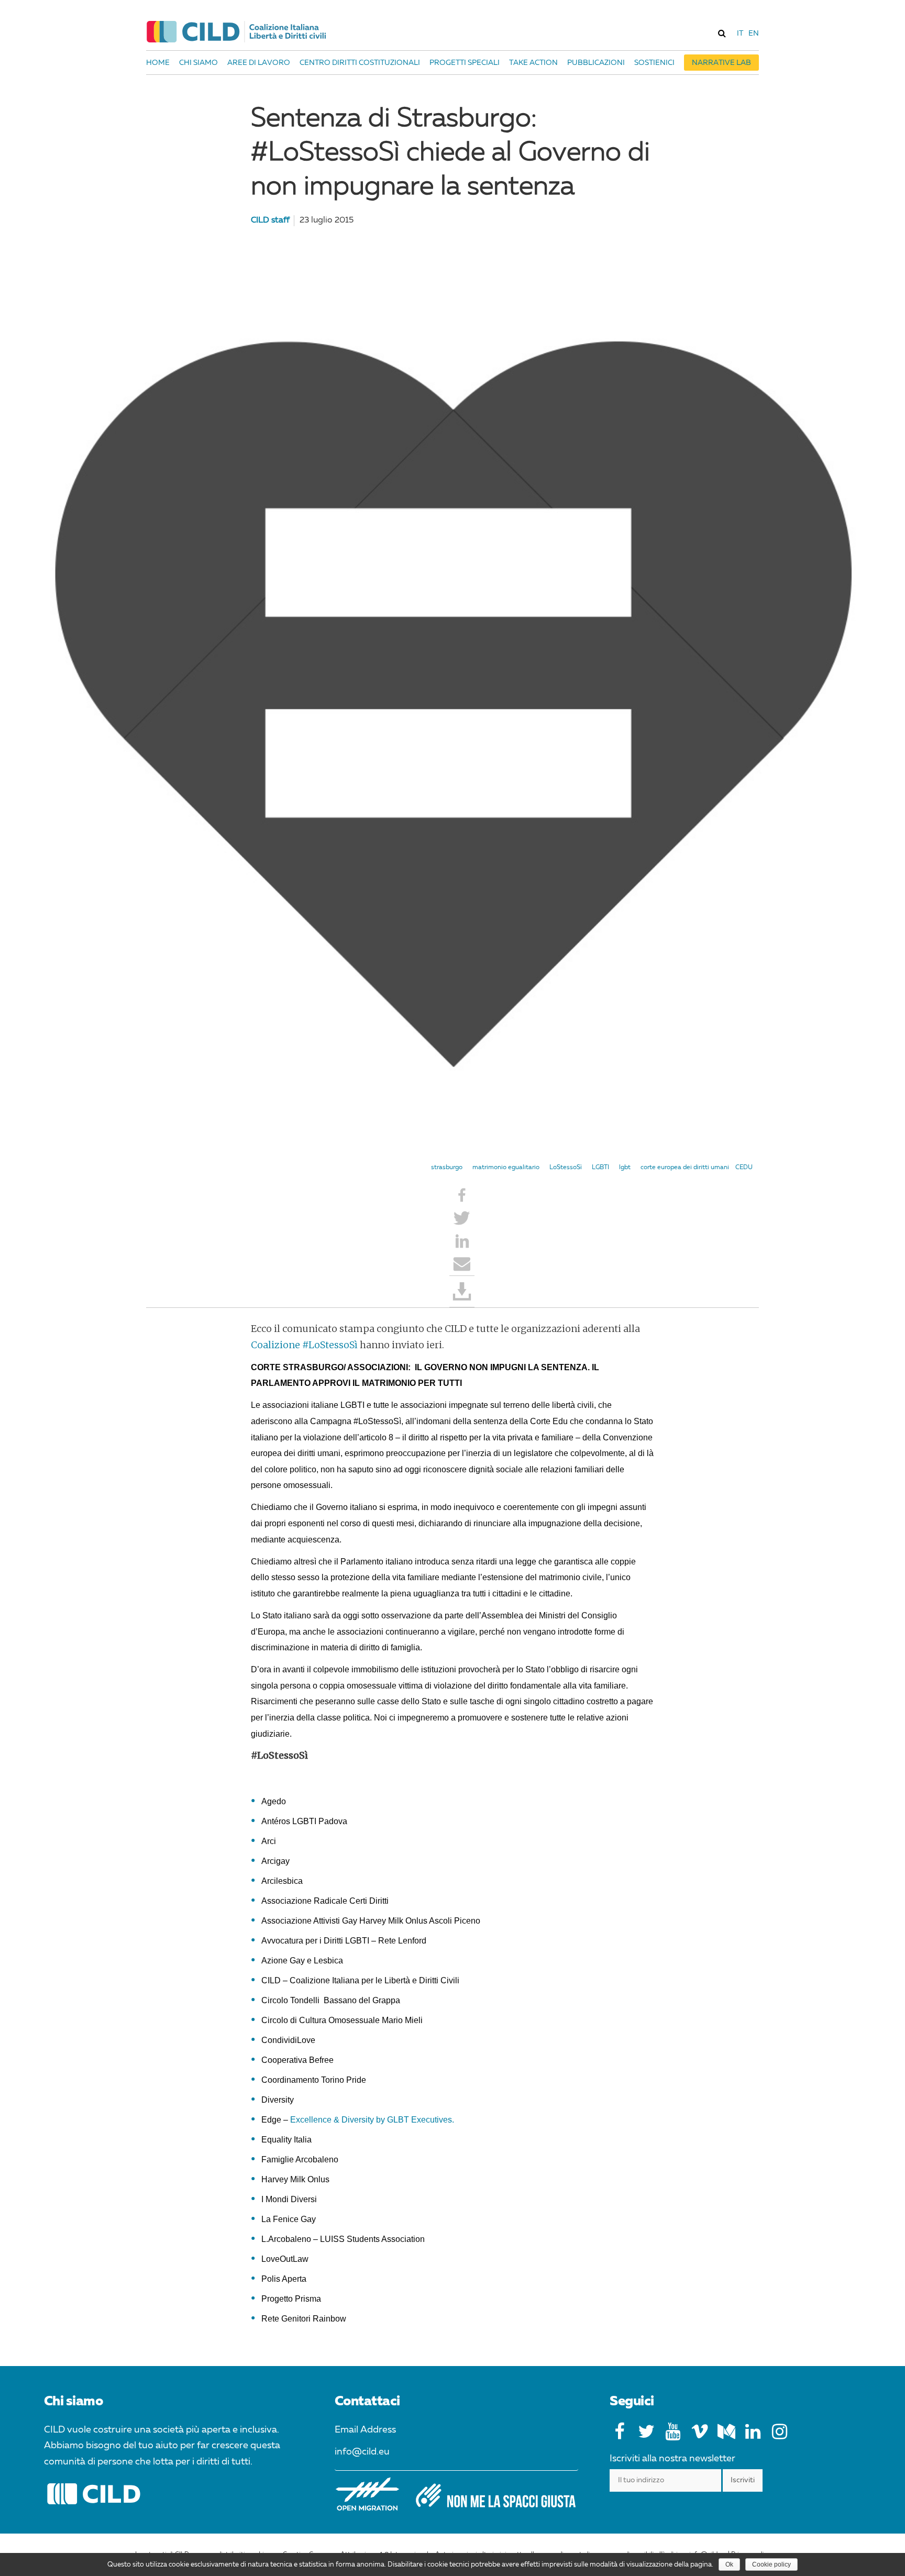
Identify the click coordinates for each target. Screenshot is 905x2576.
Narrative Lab (721, 63)
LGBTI (600, 1168)
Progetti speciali (465, 63)
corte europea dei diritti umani (685, 1168)
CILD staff (270, 220)
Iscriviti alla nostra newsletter (672, 2459)
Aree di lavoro (259, 63)
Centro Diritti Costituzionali (360, 63)
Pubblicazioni (596, 63)
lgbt (625, 1168)
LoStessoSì (566, 1168)
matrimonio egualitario (506, 1168)
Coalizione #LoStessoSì (304, 1345)
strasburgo (447, 1168)
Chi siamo (198, 63)
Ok (729, 2564)
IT (740, 34)
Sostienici (654, 63)
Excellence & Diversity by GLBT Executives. (372, 2120)
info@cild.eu (362, 2452)
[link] (722, 33)
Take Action (533, 63)
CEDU (744, 1168)
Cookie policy (771, 2564)
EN (754, 34)
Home (158, 63)
